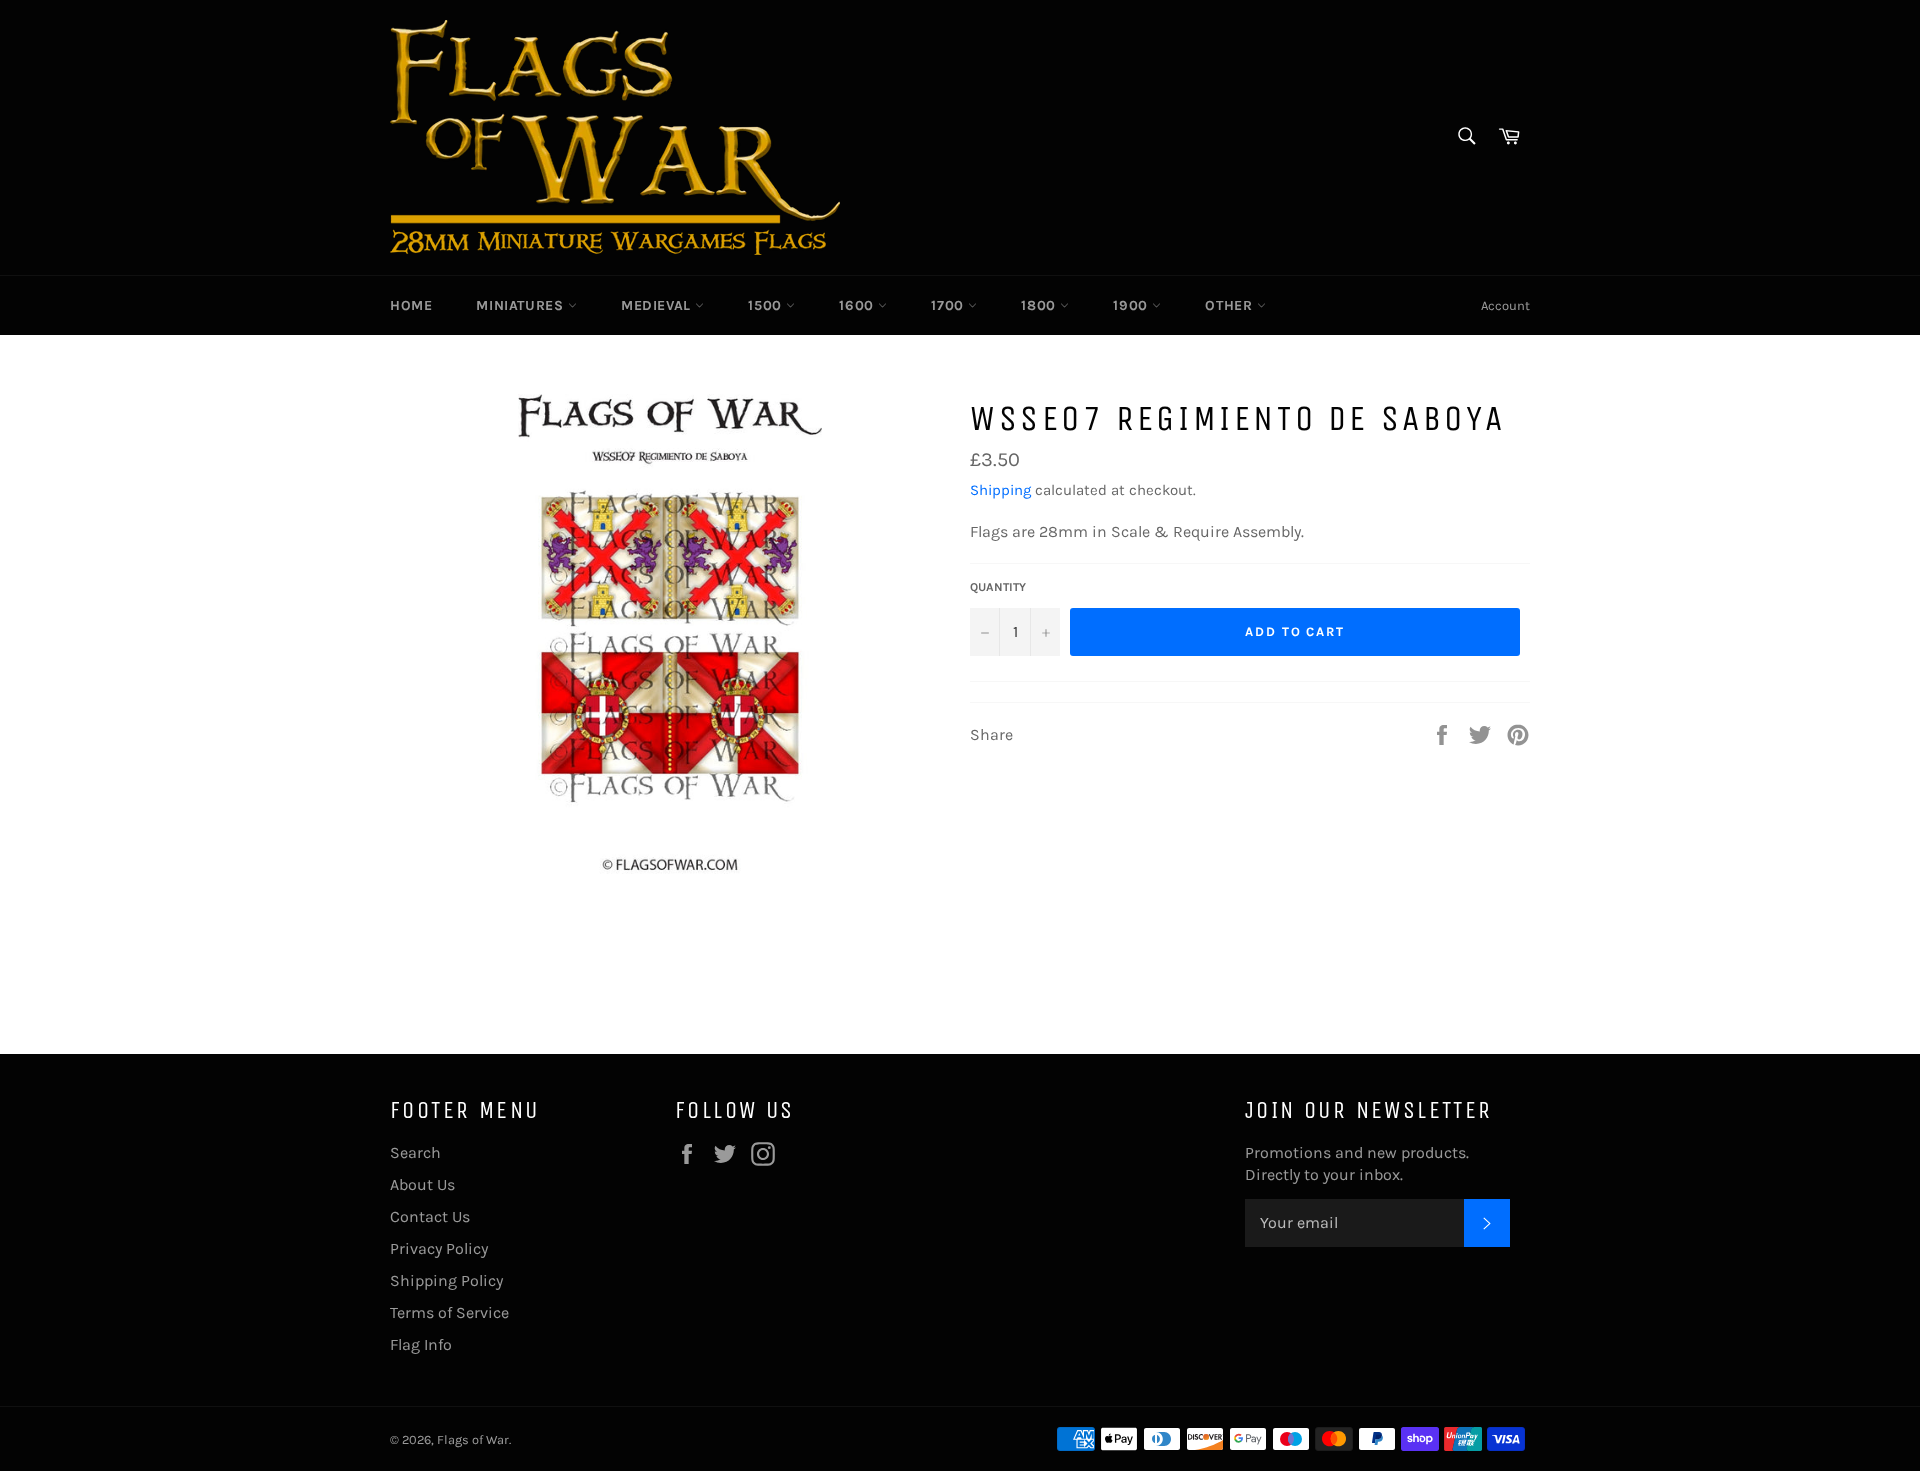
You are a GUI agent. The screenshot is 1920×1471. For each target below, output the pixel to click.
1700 (949, 305)
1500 (767, 305)
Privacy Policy (439, 1248)
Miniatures (522, 305)
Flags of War (473, 1439)
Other (1231, 305)
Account (1505, 305)
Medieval (658, 305)
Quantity (998, 587)
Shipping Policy (446, 1280)
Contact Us (430, 1216)
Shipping (1000, 490)
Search (415, 1152)
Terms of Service (449, 1312)
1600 (858, 305)
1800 (1040, 305)
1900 (1132, 305)
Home (411, 305)
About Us (422, 1184)
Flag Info (421, 1344)
